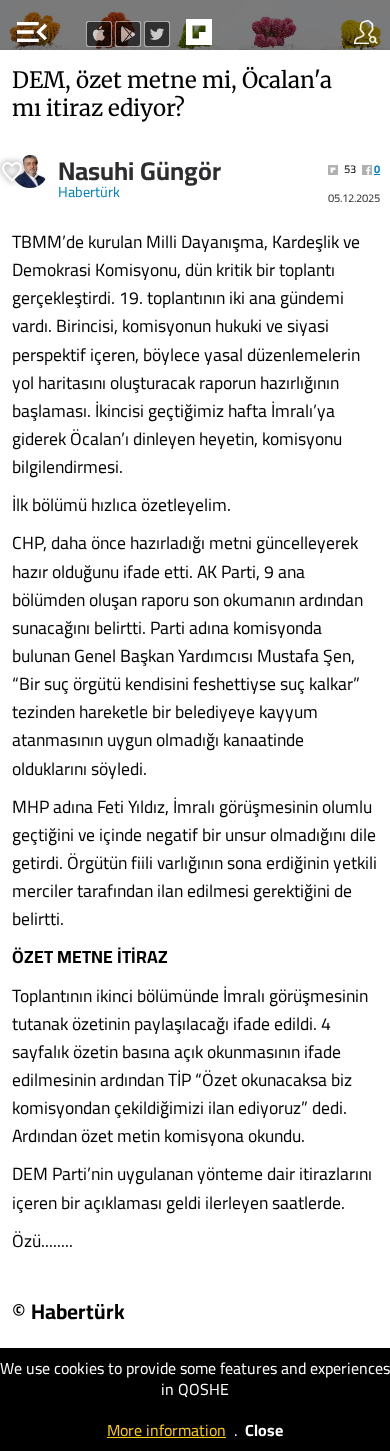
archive (241, 38)
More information (166, 1430)
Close (264, 1430)
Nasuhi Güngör (139, 171)
